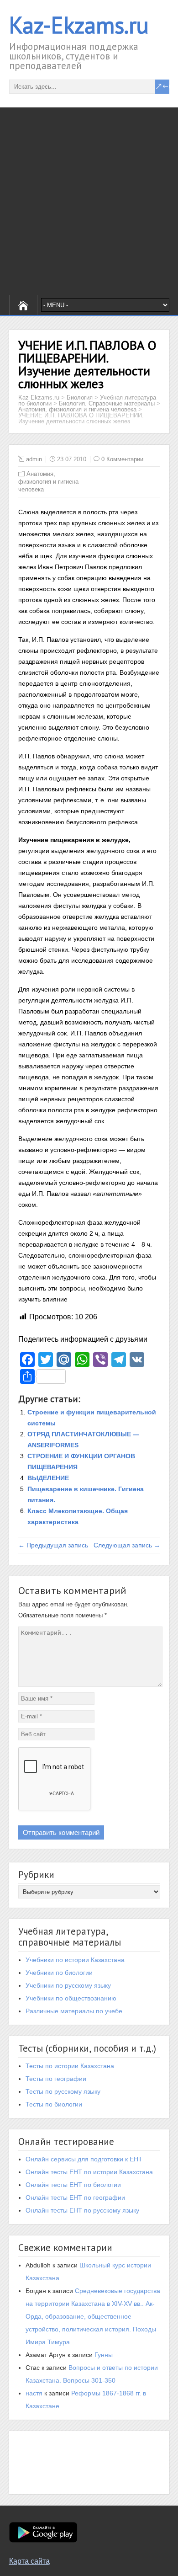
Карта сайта (29, 2561)
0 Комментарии (122, 459)
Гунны (104, 2355)
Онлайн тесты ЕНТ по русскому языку (82, 2210)
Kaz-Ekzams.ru (79, 25)
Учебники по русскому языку (68, 1985)
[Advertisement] (89, 201)
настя (34, 2393)
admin (34, 459)
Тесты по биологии (54, 2104)
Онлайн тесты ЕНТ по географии (75, 2197)
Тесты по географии (56, 2079)
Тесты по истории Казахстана (70, 2066)
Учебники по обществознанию (71, 1998)
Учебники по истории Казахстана (75, 1960)
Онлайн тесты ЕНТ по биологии (73, 2185)
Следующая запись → (127, 1545)
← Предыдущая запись (53, 1545)
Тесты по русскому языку (63, 2091)
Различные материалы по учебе (74, 2011)
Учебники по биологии (59, 1973)
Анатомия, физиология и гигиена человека (48, 482)
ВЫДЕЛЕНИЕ (48, 1478)
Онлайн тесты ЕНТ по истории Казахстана (89, 2172)
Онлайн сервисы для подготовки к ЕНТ (84, 2159)
